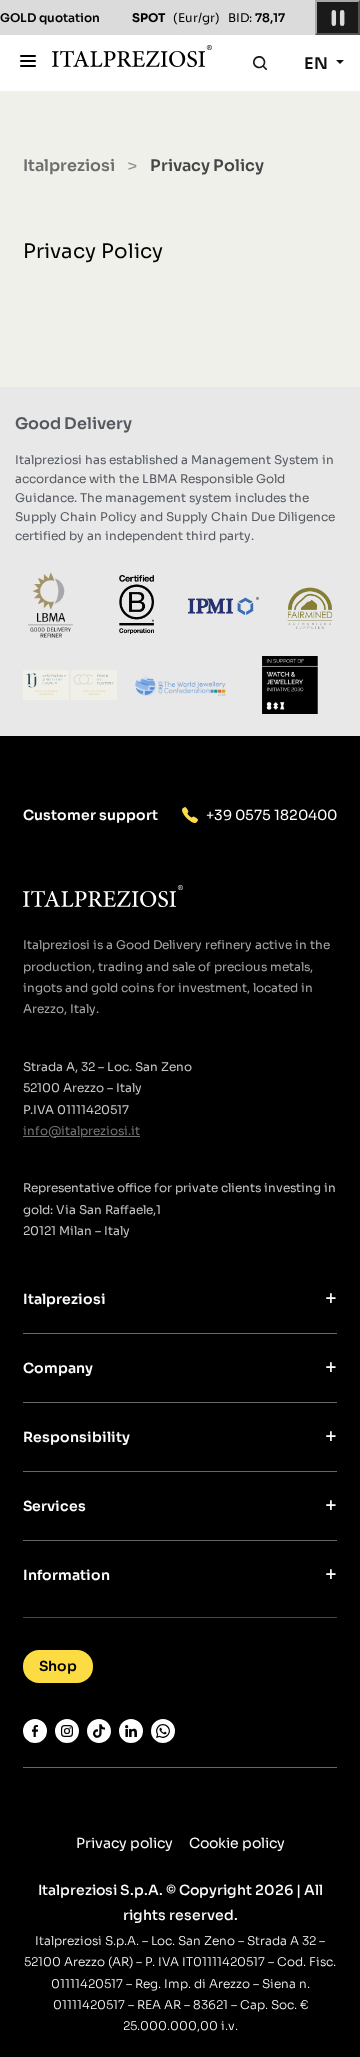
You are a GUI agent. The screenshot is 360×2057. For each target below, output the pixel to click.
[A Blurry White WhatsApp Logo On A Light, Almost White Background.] (163, 1731)
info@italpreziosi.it (81, 1130)
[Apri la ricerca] (260, 63)
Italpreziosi (69, 165)
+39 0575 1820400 (271, 815)
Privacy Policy (93, 251)
